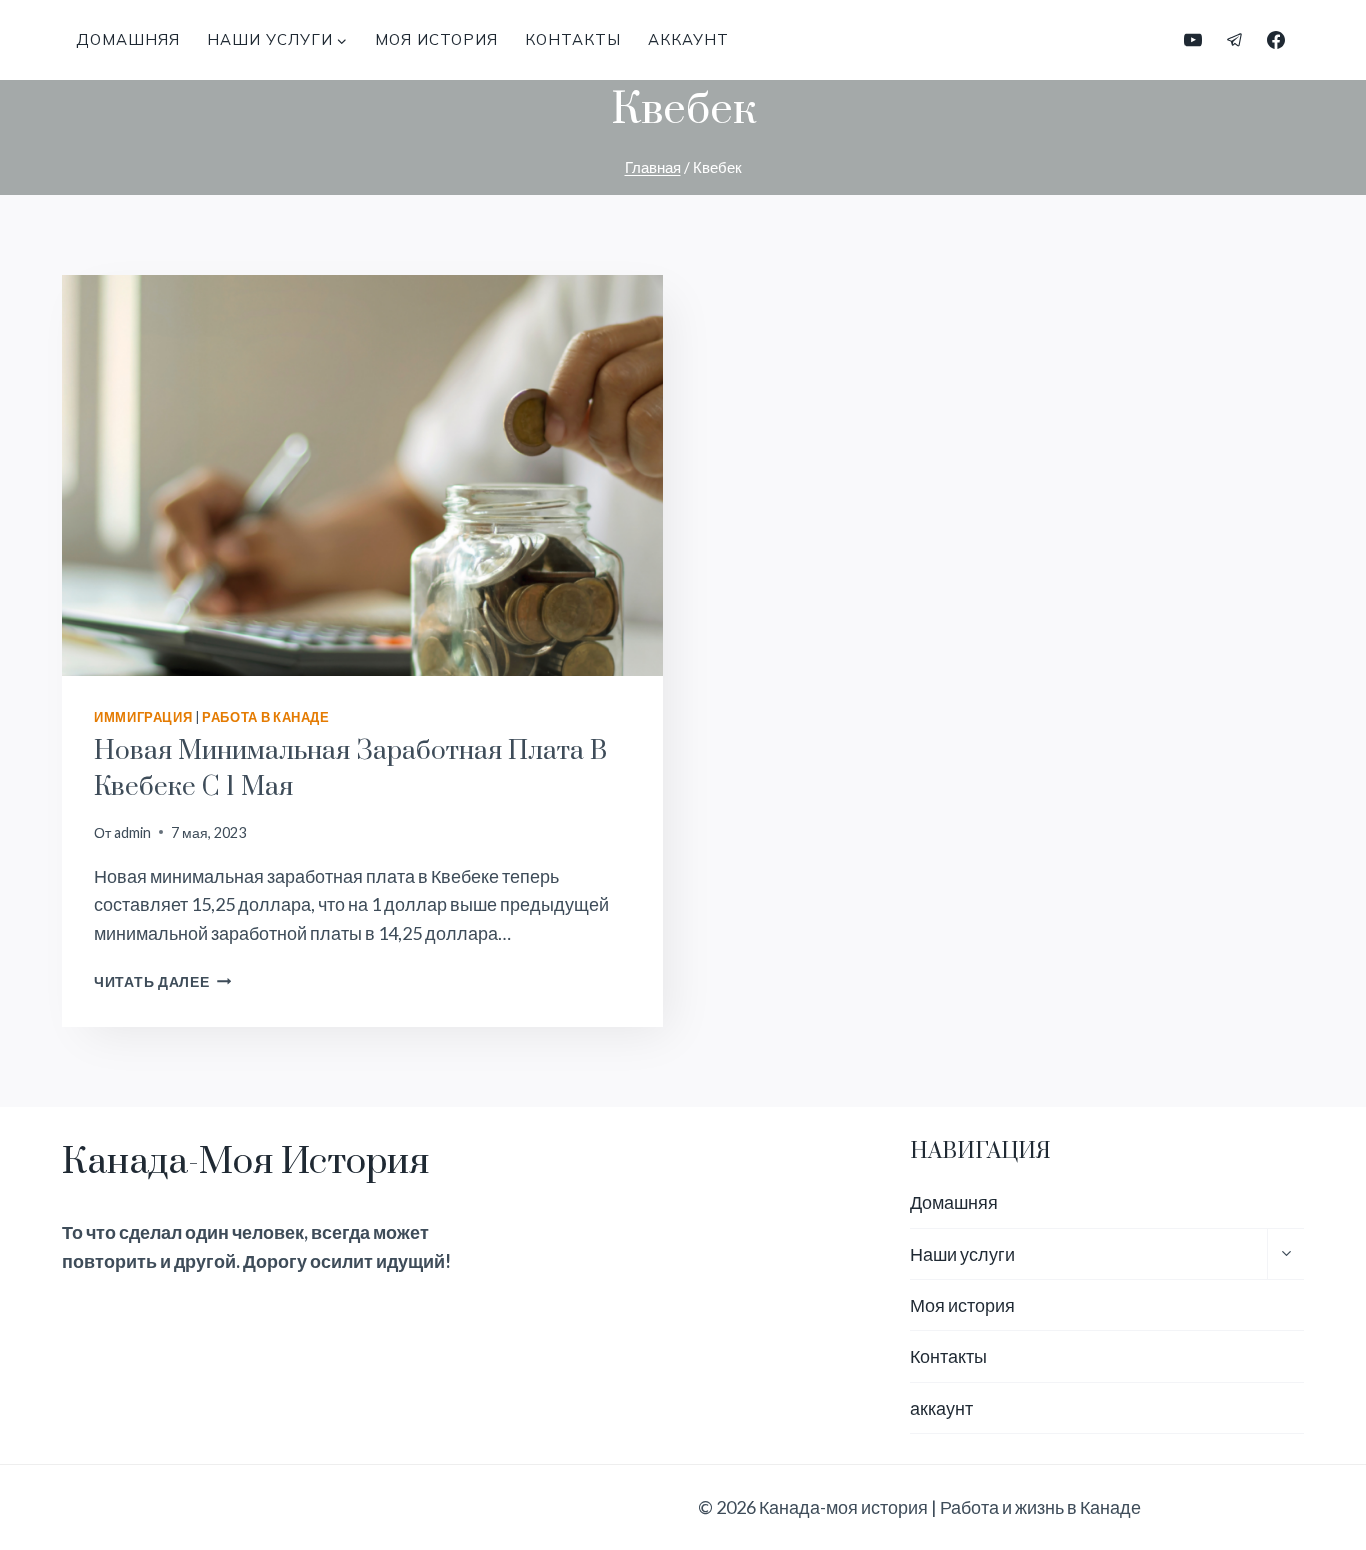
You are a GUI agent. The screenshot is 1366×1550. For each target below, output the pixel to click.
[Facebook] (1276, 40)
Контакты (573, 39)
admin (132, 832)
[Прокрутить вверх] (1314, 1468)
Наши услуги (962, 1254)
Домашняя (128, 39)
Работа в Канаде (265, 717)
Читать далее (162, 981)
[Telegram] (1235, 40)
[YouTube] (1193, 40)
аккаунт (688, 39)
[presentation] (362, 475)
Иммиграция (143, 717)
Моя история (436, 39)
